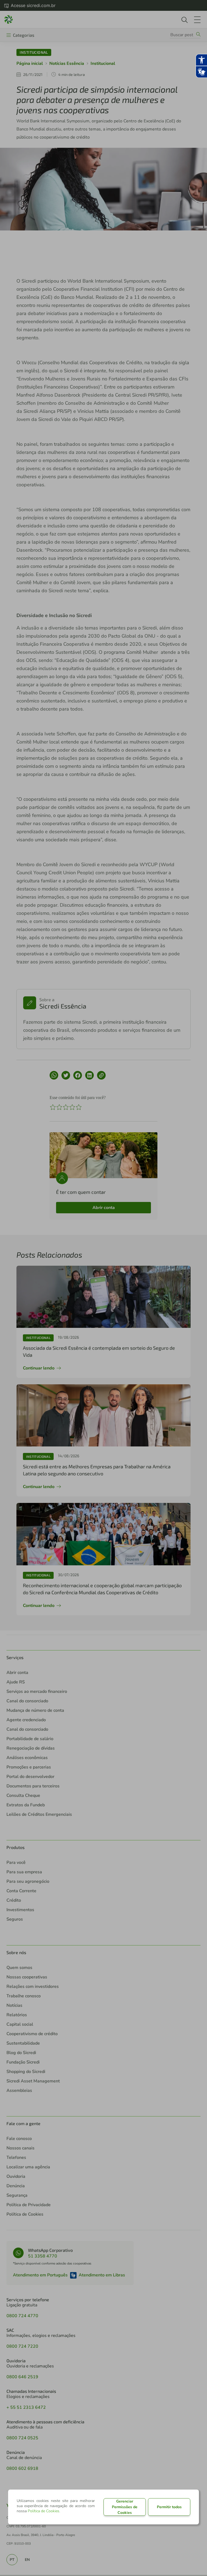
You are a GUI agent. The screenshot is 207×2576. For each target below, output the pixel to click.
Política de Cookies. (44, 2511)
